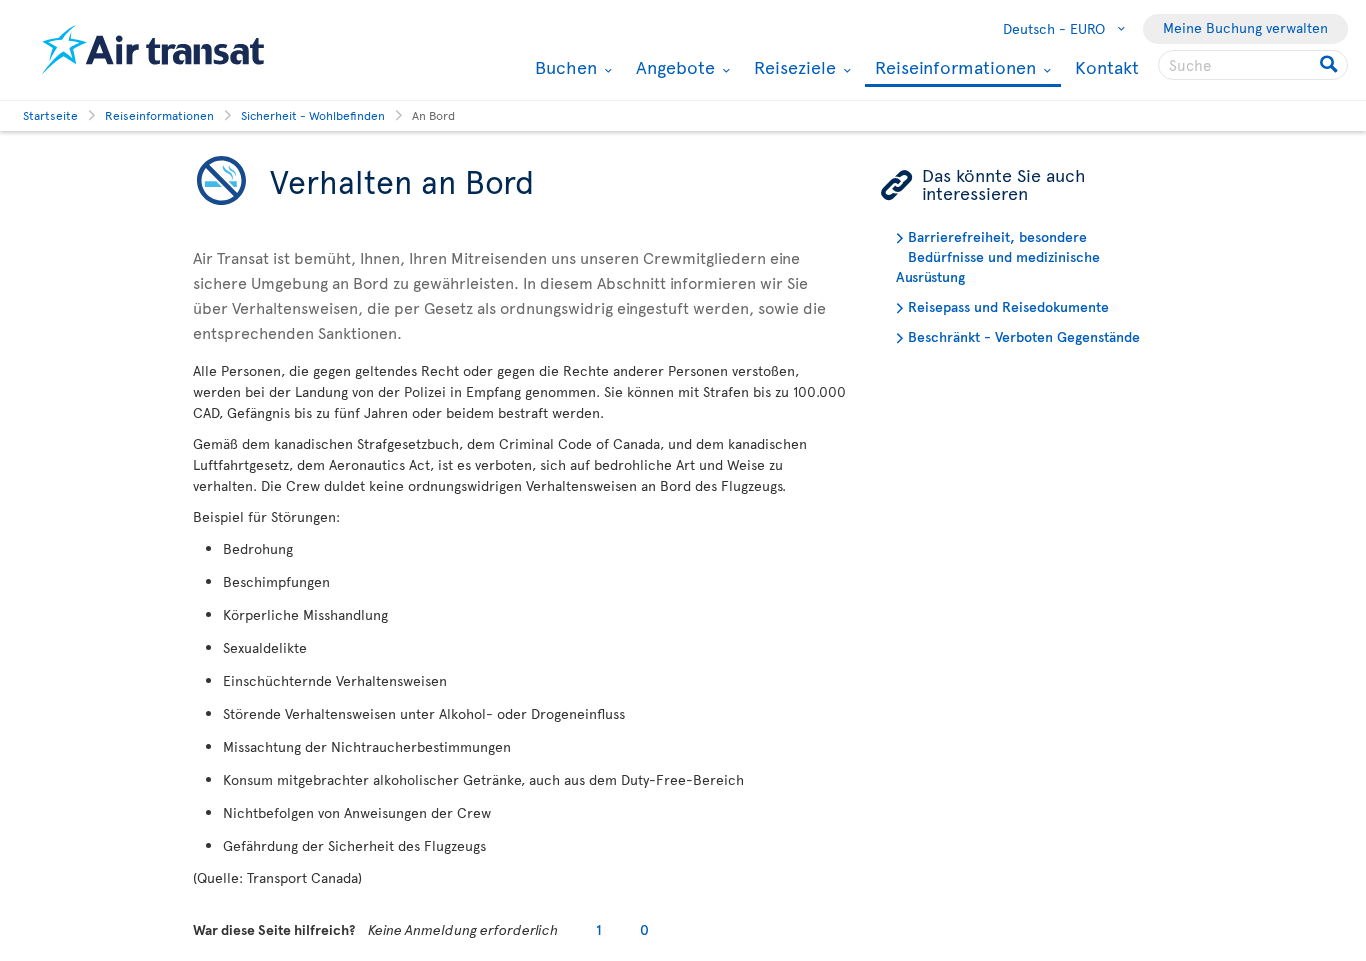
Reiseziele (792, 67)
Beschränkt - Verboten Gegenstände (1024, 336)
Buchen (563, 67)
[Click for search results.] (1330, 65)
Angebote (673, 67)
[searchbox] (1253, 65)
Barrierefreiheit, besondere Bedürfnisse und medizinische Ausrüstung (998, 256)
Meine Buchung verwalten (1245, 27)
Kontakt (1107, 66)
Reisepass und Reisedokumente (1008, 306)
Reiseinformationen (953, 68)
